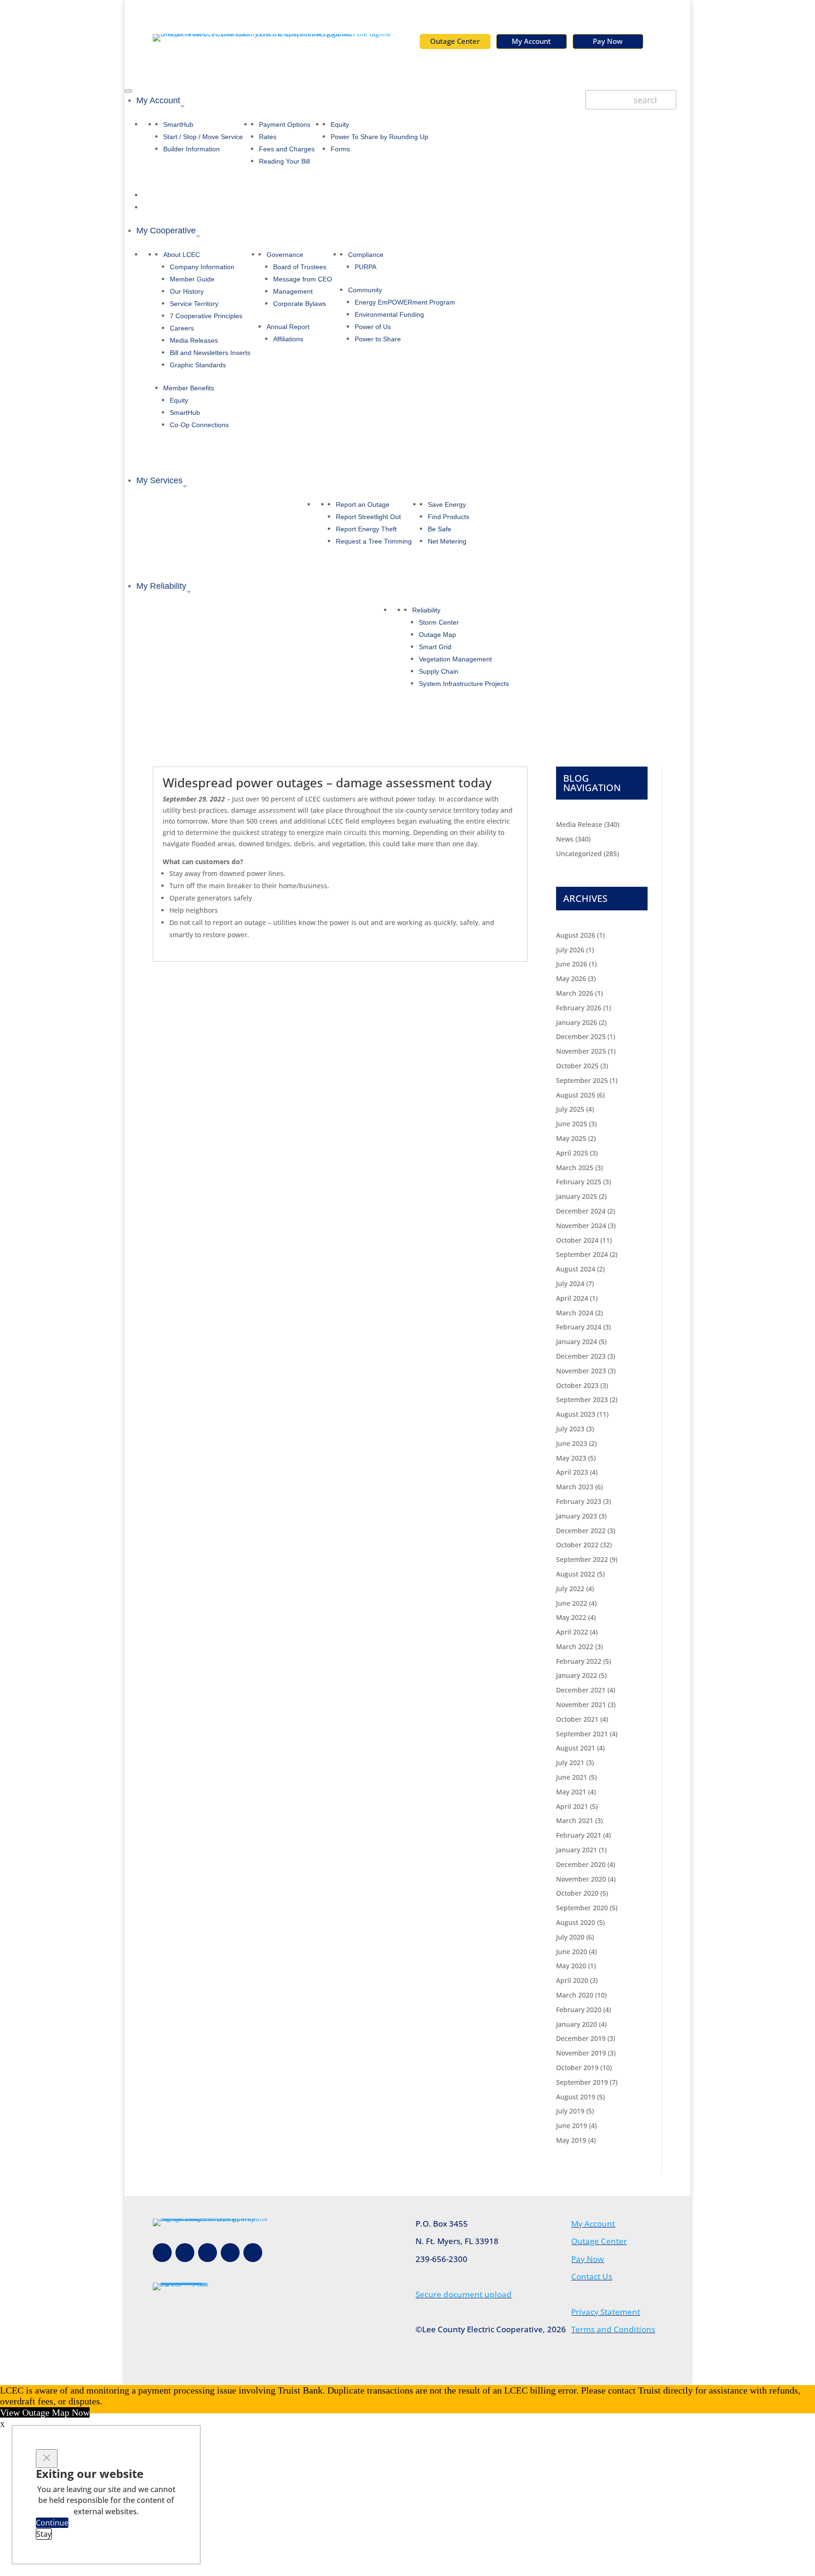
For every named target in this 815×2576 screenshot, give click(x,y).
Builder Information (191, 149)
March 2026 (575, 993)
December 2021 (581, 1690)
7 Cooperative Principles (206, 316)
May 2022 (571, 1617)
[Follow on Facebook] (162, 2253)
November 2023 (581, 1371)
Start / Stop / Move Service (203, 137)
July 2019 (570, 2111)
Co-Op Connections (199, 425)
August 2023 (576, 1414)
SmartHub (178, 124)
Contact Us (592, 2276)
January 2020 (577, 2024)
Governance (285, 255)
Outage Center (455, 41)
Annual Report (288, 327)
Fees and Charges (287, 149)
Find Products (449, 517)
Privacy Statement (606, 2312)
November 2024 (581, 1226)
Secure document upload (464, 2294)
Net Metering (447, 541)
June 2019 (572, 2126)
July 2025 (570, 1109)
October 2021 (577, 1719)
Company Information (202, 267)
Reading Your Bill (284, 161)
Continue (52, 2523)
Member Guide (192, 279)
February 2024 (579, 1327)
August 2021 (576, 1748)
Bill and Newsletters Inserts (210, 353)
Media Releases (194, 340)
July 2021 (570, 1763)
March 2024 (575, 1313)
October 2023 (577, 1385)
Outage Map (437, 635)
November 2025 (581, 1051)
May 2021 (571, 1792)
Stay (44, 2534)
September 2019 (582, 2082)
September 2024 (582, 1254)
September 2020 (582, 1908)
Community (365, 290)
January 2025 (577, 1196)
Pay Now (608, 41)
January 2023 (577, 1516)
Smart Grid (435, 647)
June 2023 (572, 1443)
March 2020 (575, 1995)
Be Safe (440, 529)
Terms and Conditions (613, 2329)
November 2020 (581, 1879)
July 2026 (570, 950)
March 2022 (575, 1647)
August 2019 (576, 2097)
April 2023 (572, 1472)
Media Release (579, 824)
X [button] (2, 2425)
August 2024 (576, 1269)
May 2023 (571, 1458)
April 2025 (572, 1153)
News (565, 839)
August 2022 (576, 1574)
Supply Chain (439, 671)
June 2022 (572, 1603)
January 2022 (577, 1675)
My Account (531, 41)
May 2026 (571, 978)
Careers (182, 328)
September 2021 (582, 1734)
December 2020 (581, 1864)
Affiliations (288, 339)
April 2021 (572, 1806)
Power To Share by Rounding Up (379, 137)
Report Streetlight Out (368, 517)
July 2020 (570, 1937)
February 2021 (579, 1835)
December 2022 (581, 1531)
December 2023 (581, 1356)
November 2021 (581, 1705)
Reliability (426, 610)
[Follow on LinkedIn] (253, 2253)
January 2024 (577, 1342)
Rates (268, 137)
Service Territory (194, 304)
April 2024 (572, 1298)
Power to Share (378, 339)
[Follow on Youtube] (230, 2253)
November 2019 (581, 2053)
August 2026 (576, 935)
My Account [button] (158, 100)
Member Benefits (189, 388)
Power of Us (373, 327)
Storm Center (439, 622)
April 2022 (572, 1632)
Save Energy (447, 504)
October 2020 (577, 1893)
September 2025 (582, 1080)
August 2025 (576, 1095)
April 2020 (572, 1980)
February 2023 (579, 1501)
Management (293, 291)
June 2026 (572, 964)
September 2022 (582, 1559)
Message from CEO (303, 279)
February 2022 (579, 1661)
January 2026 (577, 1022)
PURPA (366, 267)
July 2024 (570, 1284)
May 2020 (571, 1966)
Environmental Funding (389, 314)
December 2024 (581, 1211)
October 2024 (577, 1240)
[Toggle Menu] (128, 91)
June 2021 (572, 1777)
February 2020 (579, 2010)
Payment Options (285, 124)
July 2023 (570, 1429)
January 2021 (577, 1850)
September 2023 (582, 1399)
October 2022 (577, 1545)
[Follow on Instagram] (185, 2253)
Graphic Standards (198, 365)
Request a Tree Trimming (374, 541)
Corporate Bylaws (299, 304)
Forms (340, 149)
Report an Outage (363, 504)
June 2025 (572, 1124)
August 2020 (576, 1922)
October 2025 (577, 1066)
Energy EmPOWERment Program (405, 302)
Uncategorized (579, 854)
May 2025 (571, 1138)
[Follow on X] (208, 2253)
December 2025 (581, 1036)
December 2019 (581, 2038)
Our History (187, 291)
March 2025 (575, 1168)
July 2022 (570, 1589)
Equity (340, 124)
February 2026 (579, 1008)
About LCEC (182, 255)
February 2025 (579, 1182)
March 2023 (575, 1487)
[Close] (47, 2459)
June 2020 (572, 1952)
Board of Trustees (300, 267)
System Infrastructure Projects (464, 684)
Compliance (366, 255)
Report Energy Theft (366, 529)
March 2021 (575, 1821)
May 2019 (571, 2140)
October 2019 (577, 2068)
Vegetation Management (455, 659)
